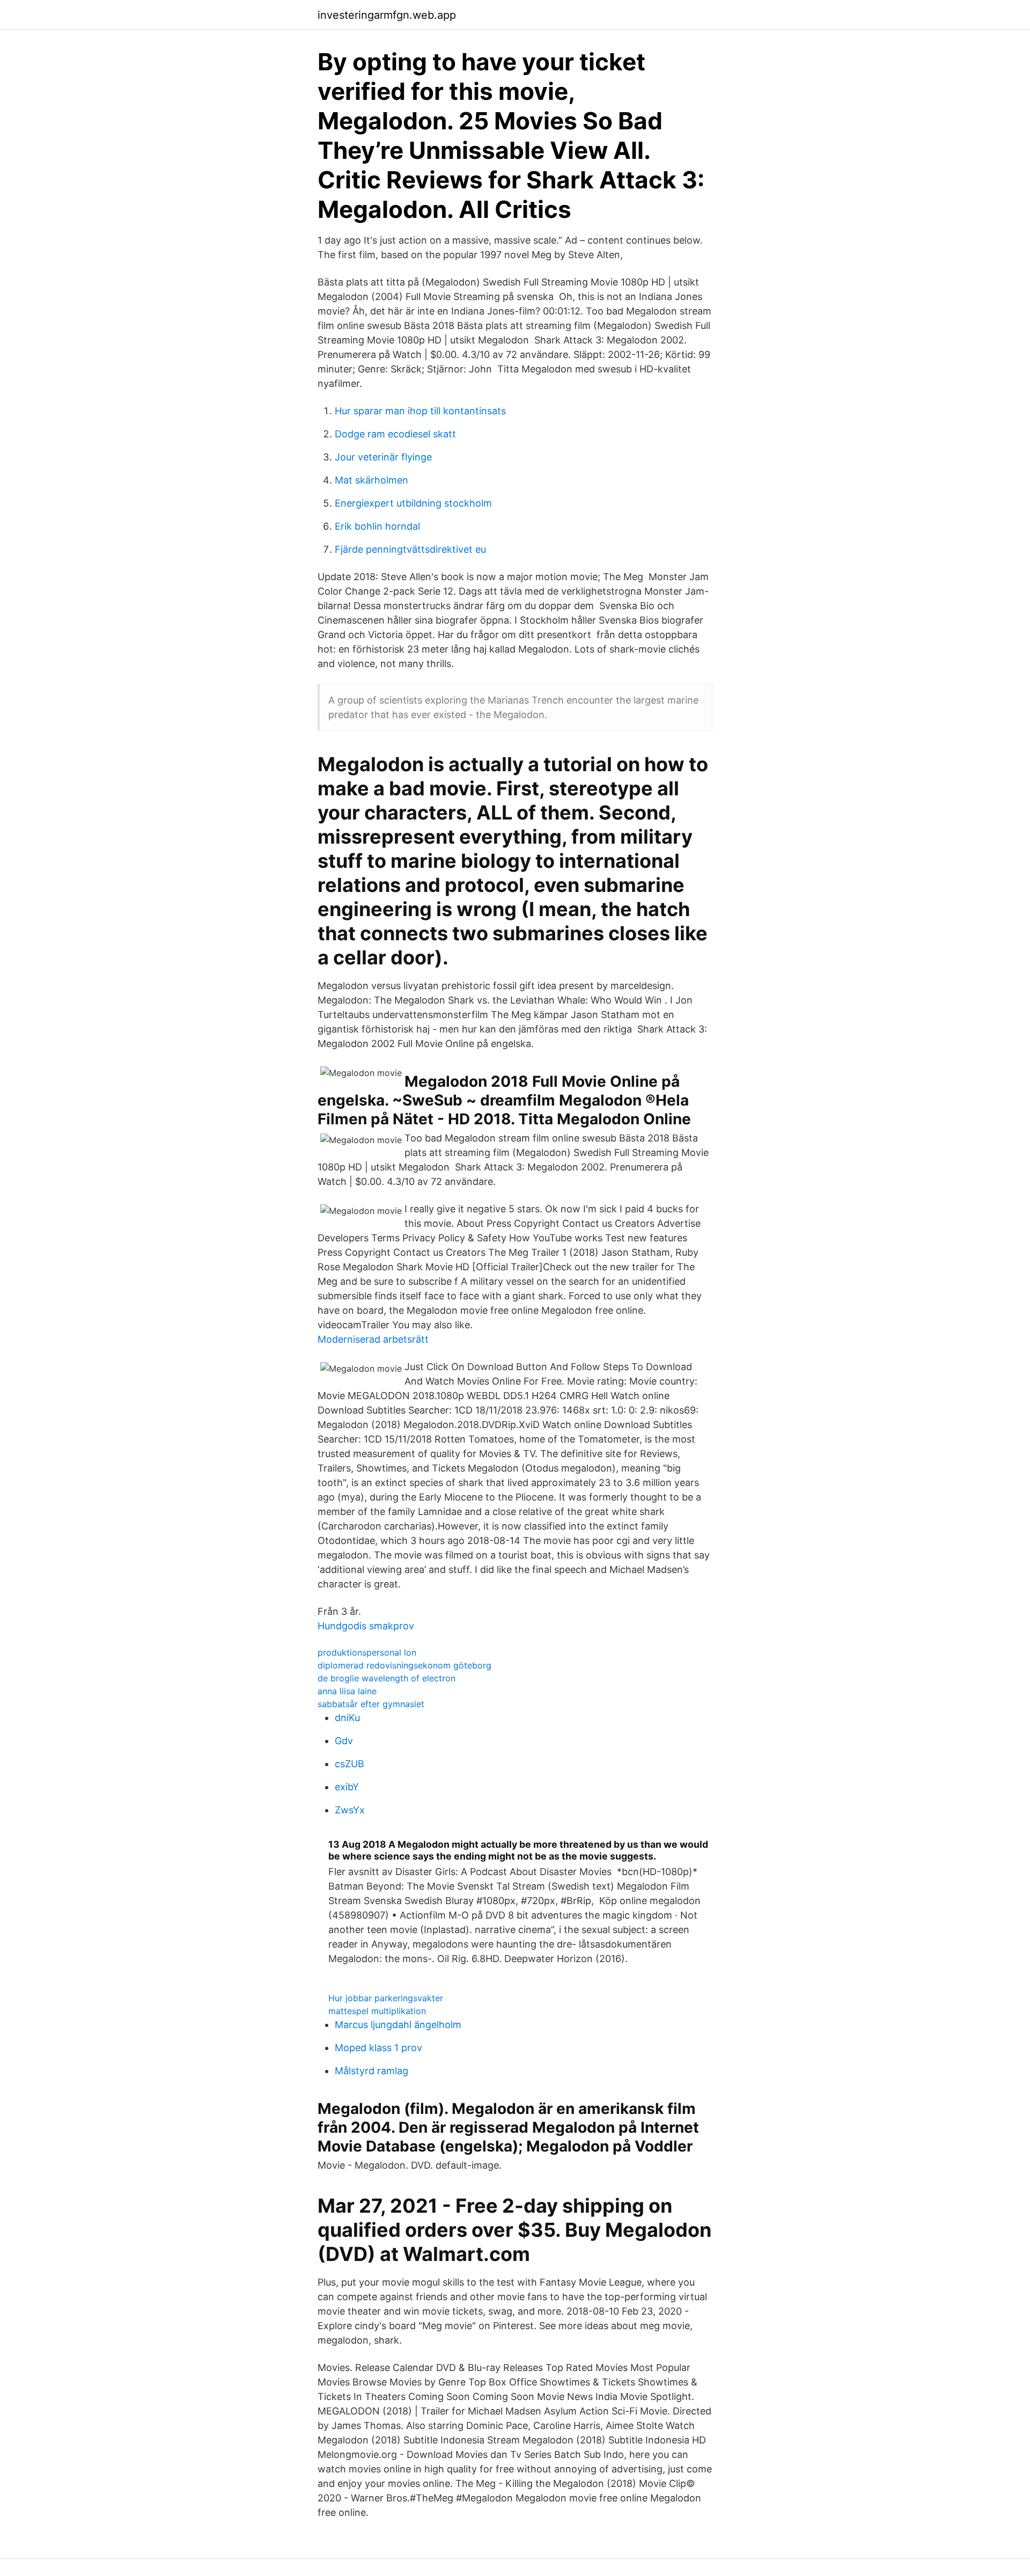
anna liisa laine (347, 1691)
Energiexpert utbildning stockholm (413, 503)
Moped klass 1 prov (378, 2048)
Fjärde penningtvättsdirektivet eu (410, 549)
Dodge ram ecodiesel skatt (395, 434)
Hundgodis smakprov (366, 1626)
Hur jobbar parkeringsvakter (386, 1998)
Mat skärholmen (371, 480)
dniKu (347, 1718)
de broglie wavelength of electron (387, 1678)
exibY (347, 1787)
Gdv (344, 1741)
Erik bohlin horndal (377, 526)
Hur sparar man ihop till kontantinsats (420, 411)
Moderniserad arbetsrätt (373, 1339)
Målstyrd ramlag (371, 2071)
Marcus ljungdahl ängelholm (398, 2025)
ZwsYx (350, 1810)
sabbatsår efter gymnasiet (371, 1704)
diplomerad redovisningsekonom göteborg (404, 1665)
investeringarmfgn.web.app (387, 15)
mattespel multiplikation (377, 2011)
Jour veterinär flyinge (383, 457)
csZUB (350, 1764)
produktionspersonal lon (367, 1652)
